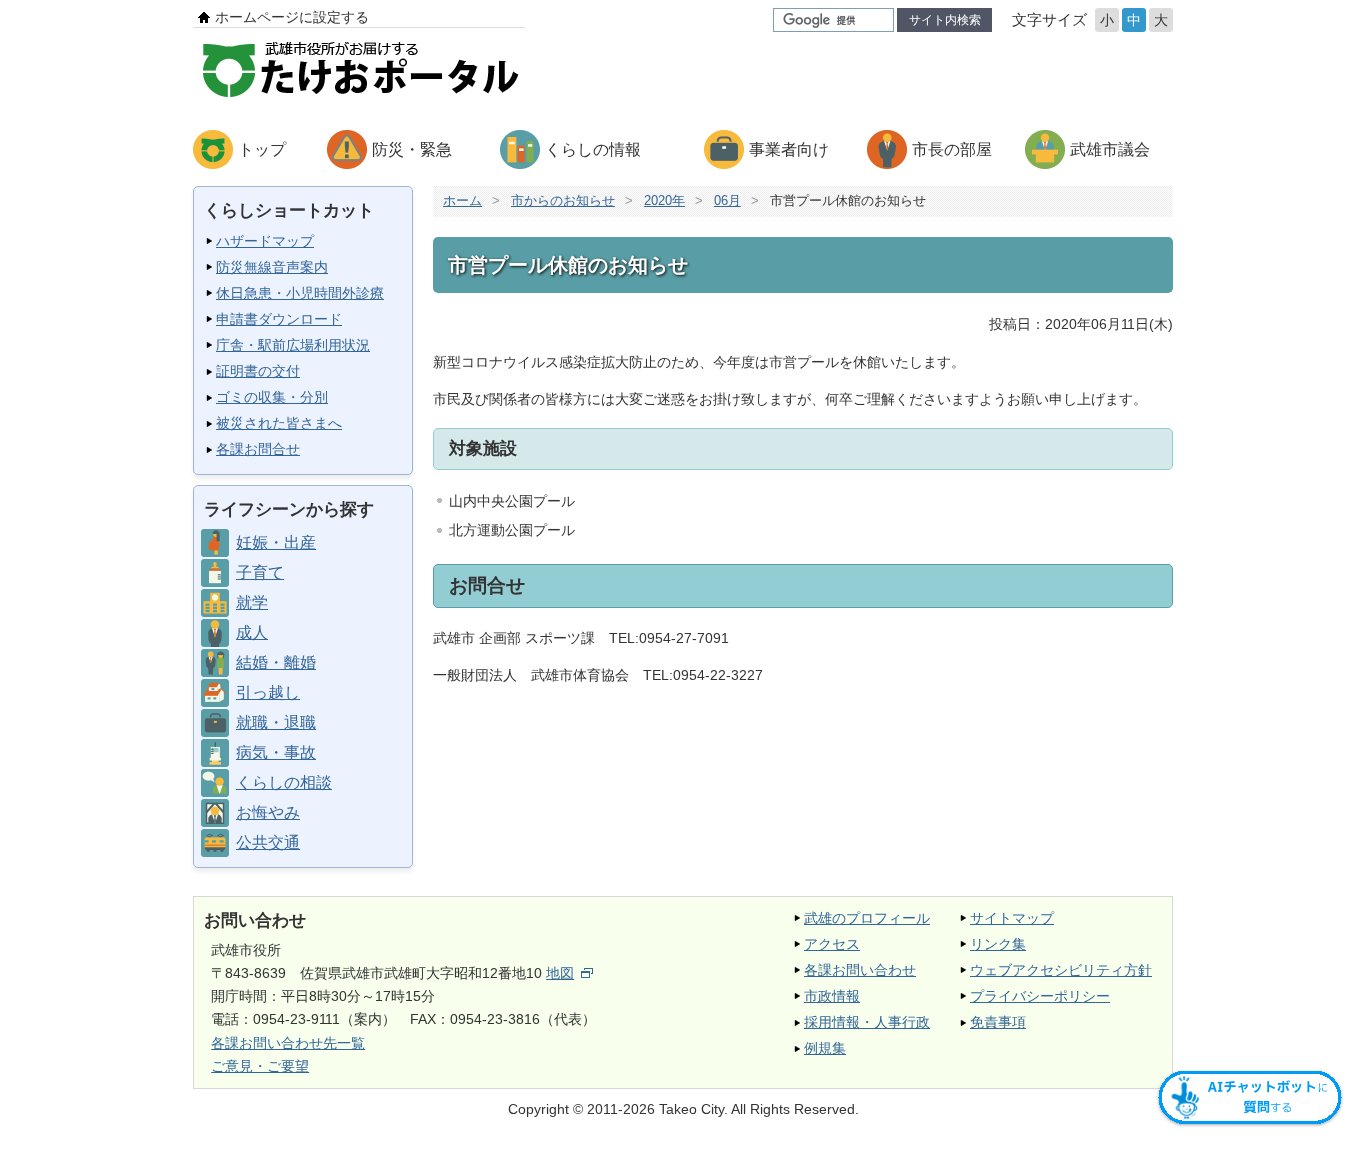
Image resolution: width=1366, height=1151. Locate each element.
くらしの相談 (284, 782)
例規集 (825, 1048)
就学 (252, 602)
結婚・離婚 (276, 662)
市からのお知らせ (563, 200)
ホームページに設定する (292, 17)
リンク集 (998, 944)
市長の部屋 (952, 149)
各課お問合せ (258, 449)
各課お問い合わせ (860, 970)
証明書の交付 (258, 371)
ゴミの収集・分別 (272, 397)
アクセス (832, 944)
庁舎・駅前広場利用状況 (293, 345)
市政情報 (832, 996)
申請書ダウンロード (279, 319)
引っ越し (268, 692)
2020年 (664, 200)
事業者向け (789, 149)
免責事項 (998, 1022)
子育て (260, 572)
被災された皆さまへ (279, 423)
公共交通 (268, 842)
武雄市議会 (1110, 149)
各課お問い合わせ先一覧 (288, 1043)
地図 (560, 973)
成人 (252, 632)
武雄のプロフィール (867, 918)
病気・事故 (276, 752)
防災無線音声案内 (272, 267)
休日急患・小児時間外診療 (300, 293)
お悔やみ (268, 812)
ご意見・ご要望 (260, 1066)
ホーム (462, 200)
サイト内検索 (945, 20)
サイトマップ (1012, 918)
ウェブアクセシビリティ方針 (1061, 970)
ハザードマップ (265, 241)
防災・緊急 (412, 149)
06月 (727, 200)
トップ (262, 149)
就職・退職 (276, 722)
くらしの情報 (593, 149)
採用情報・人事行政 (867, 1022)
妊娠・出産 (276, 542)
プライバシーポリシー (1040, 996)
